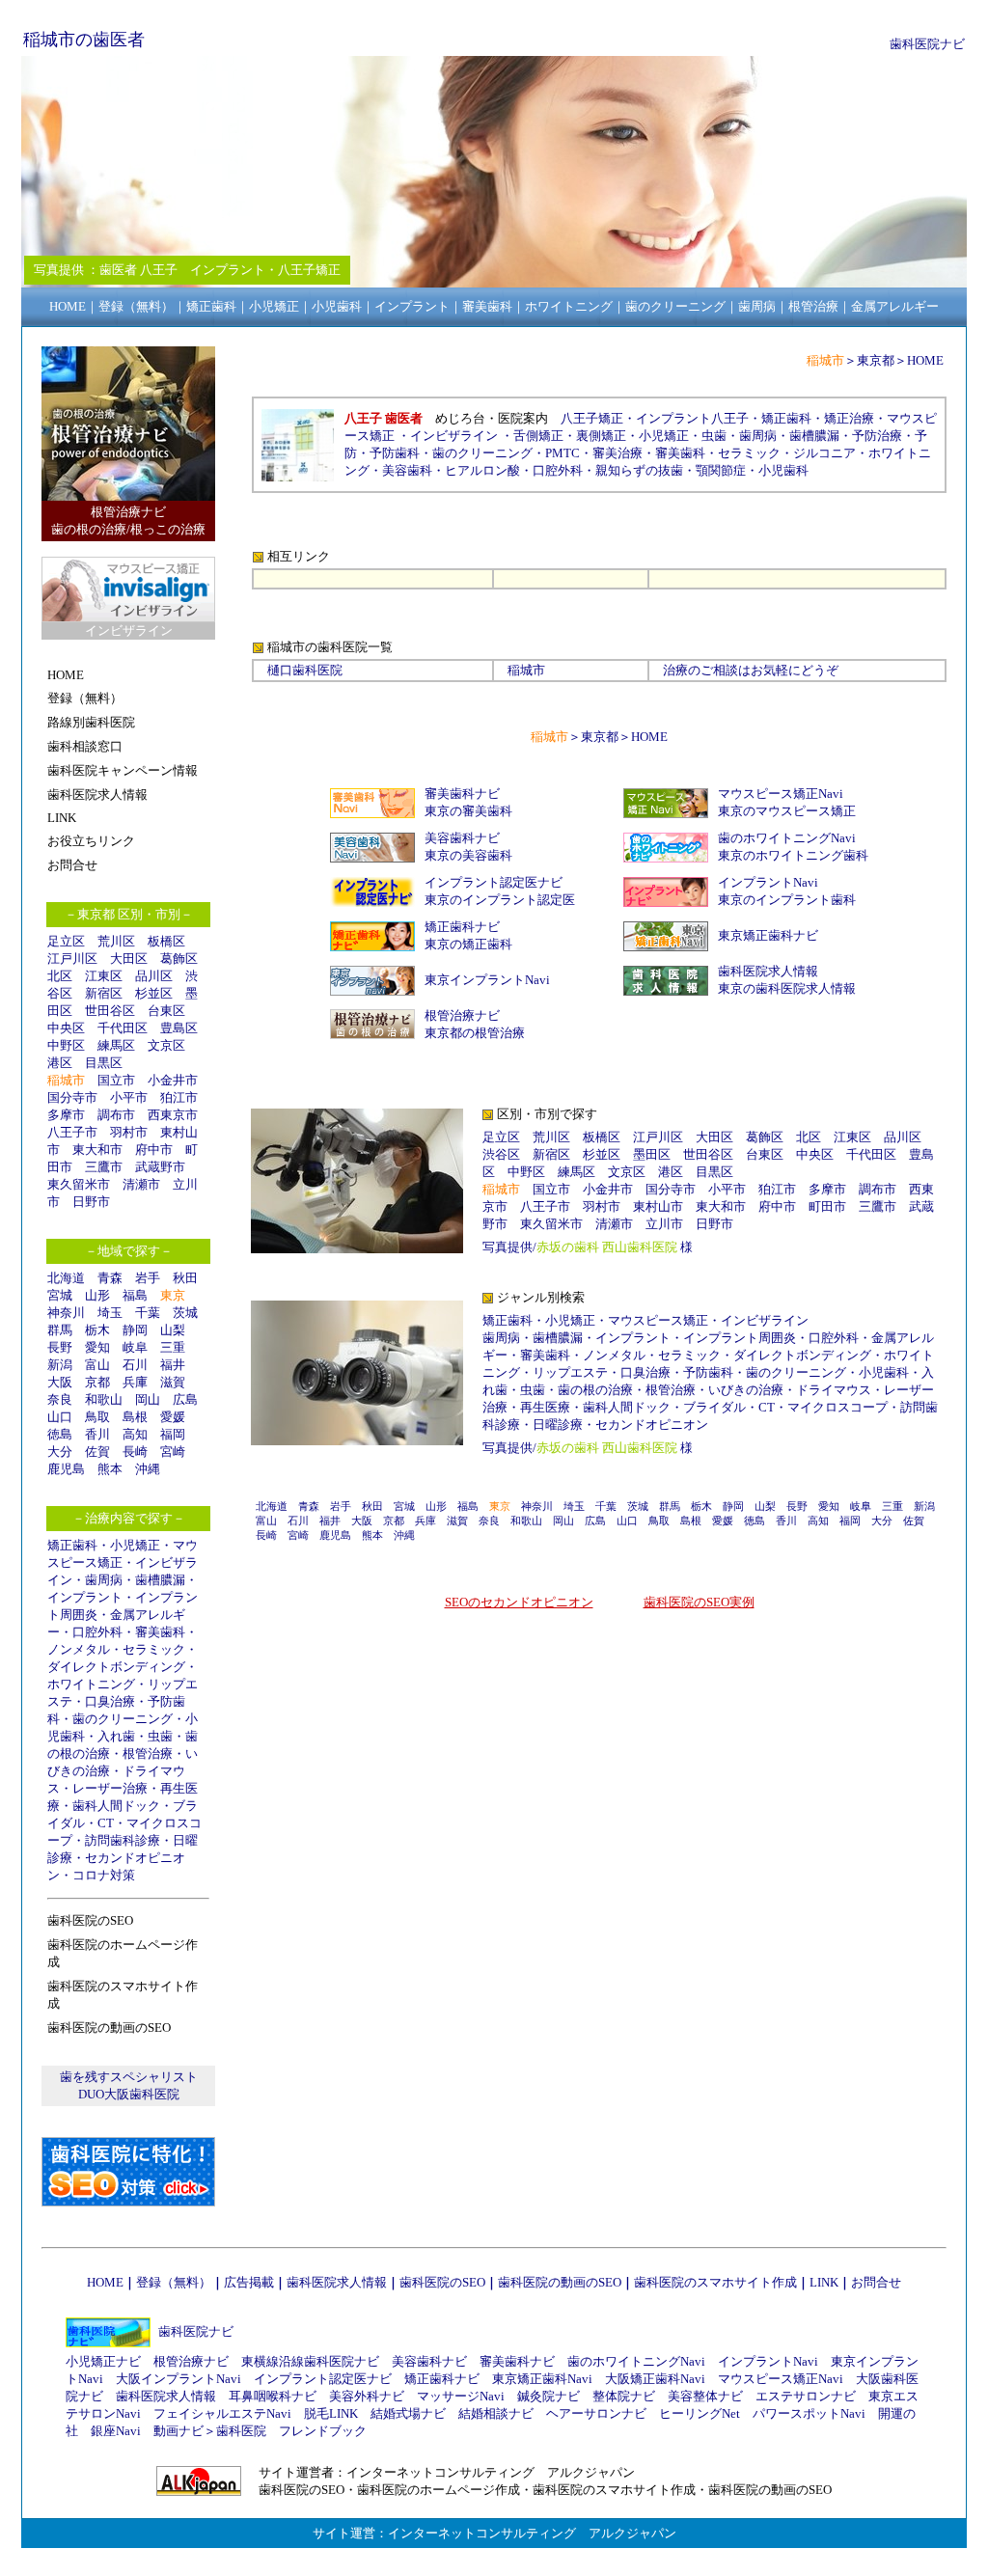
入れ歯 (116, 1736)
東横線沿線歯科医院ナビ (310, 2361)
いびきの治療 (746, 1390)
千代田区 (123, 1028)
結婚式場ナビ (408, 2413)
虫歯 (160, 1736)
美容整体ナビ (705, 2396)
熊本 (110, 1469)
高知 (135, 1434)
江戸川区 (72, 959)
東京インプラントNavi (487, 980)
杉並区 (154, 993)
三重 (173, 1347)
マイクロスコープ (837, 1407)
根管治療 (148, 1754)
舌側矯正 (538, 436)
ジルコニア (824, 453)
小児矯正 (135, 1545)
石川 (135, 1365)
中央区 (66, 1028)
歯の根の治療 (595, 1390)
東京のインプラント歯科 (787, 900)
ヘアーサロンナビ (596, 2413)
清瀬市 (141, 1184)
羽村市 (129, 1132)
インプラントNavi (768, 882)
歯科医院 (241, 2431)
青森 (110, 1278)
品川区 (154, 976)
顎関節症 (721, 470)
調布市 (116, 1115)
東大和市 (97, 1150)
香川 (97, 1434)
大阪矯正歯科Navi (655, 2379)
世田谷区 (110, 1011)
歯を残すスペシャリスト (129, 2077)
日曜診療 (558, 1425)
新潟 (60, 1365)
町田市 (827, 1206)
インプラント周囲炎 (740, 1338)
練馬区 (116, 1045)
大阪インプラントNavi (178, 2379)
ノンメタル (79, 1649)
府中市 (154, 1150)
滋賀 (173, 1382)
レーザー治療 (110, 1788)
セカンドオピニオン (652, 1425)
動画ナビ (178, 2431)
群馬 (60, 1330)
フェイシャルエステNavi (222, 2413)
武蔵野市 (160, 1167)
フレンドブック (323, 2431)
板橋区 (166, 941)
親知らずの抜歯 (639, 470)
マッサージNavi (461, 2396)
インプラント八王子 (692, 418)
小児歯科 (783, 470)
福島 (135, 1295)
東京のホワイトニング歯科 (793, 855)
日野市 (91, 1202)
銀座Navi (116, 2431)
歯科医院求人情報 (768, 971)
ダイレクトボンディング (116, 1667)
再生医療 (545, 1407)
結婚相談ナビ (496, 2413)
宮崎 (173, 1452)
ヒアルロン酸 (482, 470)
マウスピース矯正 (658, 1320)
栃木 (97, 1330)
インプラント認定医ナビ (494, 882)
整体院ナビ (624, 2396)
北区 (60, 976)
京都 (97, 1382)
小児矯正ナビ (103, 2361)
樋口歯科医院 (305, 670)
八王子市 (72, 1132)
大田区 (129, 959)
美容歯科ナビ (462, 838)
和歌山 (104, 1399)
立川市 (664, 1224)
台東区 (166, 1011)
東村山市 (658, 1206)
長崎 (135, 1452)
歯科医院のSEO (442, 2282)
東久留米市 (79, 1184)
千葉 (148, 1313)
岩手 (148, 1278)
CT (106, 1823)
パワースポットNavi (809, 2413)
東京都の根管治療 (475, 1033)
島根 (135, 1417)
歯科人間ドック (116, 1806)
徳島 (60, 1434)
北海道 (66, 1278)
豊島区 (179, 1028)
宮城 (60, 1295)
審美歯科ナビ (462, 794)
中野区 (66, 1045)
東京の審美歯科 (468, 811)
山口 (60, 1417)
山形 (97, 1295)
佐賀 (97, 1452)
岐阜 (135, 1347)
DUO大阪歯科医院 (129, 2094)
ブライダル (714, 1407)
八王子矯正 (592, 418)
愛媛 (173, 1417)
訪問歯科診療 (123, 1840)
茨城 (185, 1313)
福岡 (173, 1434)
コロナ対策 (104, 1875)
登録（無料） (174, 2282)
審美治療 (617, 453)
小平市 (129, 1097)
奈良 (60, 1399)
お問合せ (876, 2282)
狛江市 (179, 1097)
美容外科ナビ (367, 2396)
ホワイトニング (91, 1684)
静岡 (135, 1330)
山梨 (173, 1330)
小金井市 (173, 1080)
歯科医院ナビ (927, 44)
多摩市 (66, 1115)
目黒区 (104, 1063)
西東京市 (173, 1115)
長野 (60, 1347)
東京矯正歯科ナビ (768, 935)
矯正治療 (849, 418)
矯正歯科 (72, 1545)
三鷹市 (104, 1167)
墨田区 (652, 1154)
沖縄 (148, 1469)
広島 (185, 1399)
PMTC (563, 453)
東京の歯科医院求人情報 (787, 988)
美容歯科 (407, 470)
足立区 (66, 941)
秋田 (185, 1278)
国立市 (123, 1080)
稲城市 (526, 670)
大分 (60, 1452)
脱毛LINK (331, 2413)
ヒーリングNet (700, 2413)
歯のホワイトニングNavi (787, 838)
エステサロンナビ (806, 2396)
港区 (60, 1063)
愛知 (97, 1347)
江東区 (104, 976)
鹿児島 (66, 1469)
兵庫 (135, 1382)
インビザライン (454, 436)
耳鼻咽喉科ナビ (273, 2396)
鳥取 (97, 1417)
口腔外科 (97, 1632)
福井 (173, 1365)
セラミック (154, 1649)
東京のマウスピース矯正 (787, 811)
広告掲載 (249, 2282)
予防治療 (877, 436)
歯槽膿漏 (160, 1580)
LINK (824, 2282)
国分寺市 (72, 1097)
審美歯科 (160, 1632)
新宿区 (104, 993)
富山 (97, 1365)
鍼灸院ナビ (549, 2396)
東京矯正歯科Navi (542, 2379)
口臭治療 (110, 1701)
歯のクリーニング (123, 1719)
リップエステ (570, 1372)
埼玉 (110, 1313)
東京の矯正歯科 (468, 944)
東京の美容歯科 (468, 855)
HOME (925, 360)
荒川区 (116, 941)
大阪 (60, 1382)
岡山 (148, 1399)
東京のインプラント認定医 (500, 900)
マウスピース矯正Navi (781, 794)
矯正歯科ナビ (462, 927)
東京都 (876, 360)
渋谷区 (501, 1154)
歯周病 (104, 1580)
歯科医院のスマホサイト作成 (715, 2282)
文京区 (166, 1045)
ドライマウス (834, 1390)
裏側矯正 (601, 436)
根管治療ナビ (462, 1015)
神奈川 (66, 1313)
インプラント (85, 1597)
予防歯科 (395, 453)
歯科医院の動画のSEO (560, 2282)
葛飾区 (179, 959)
